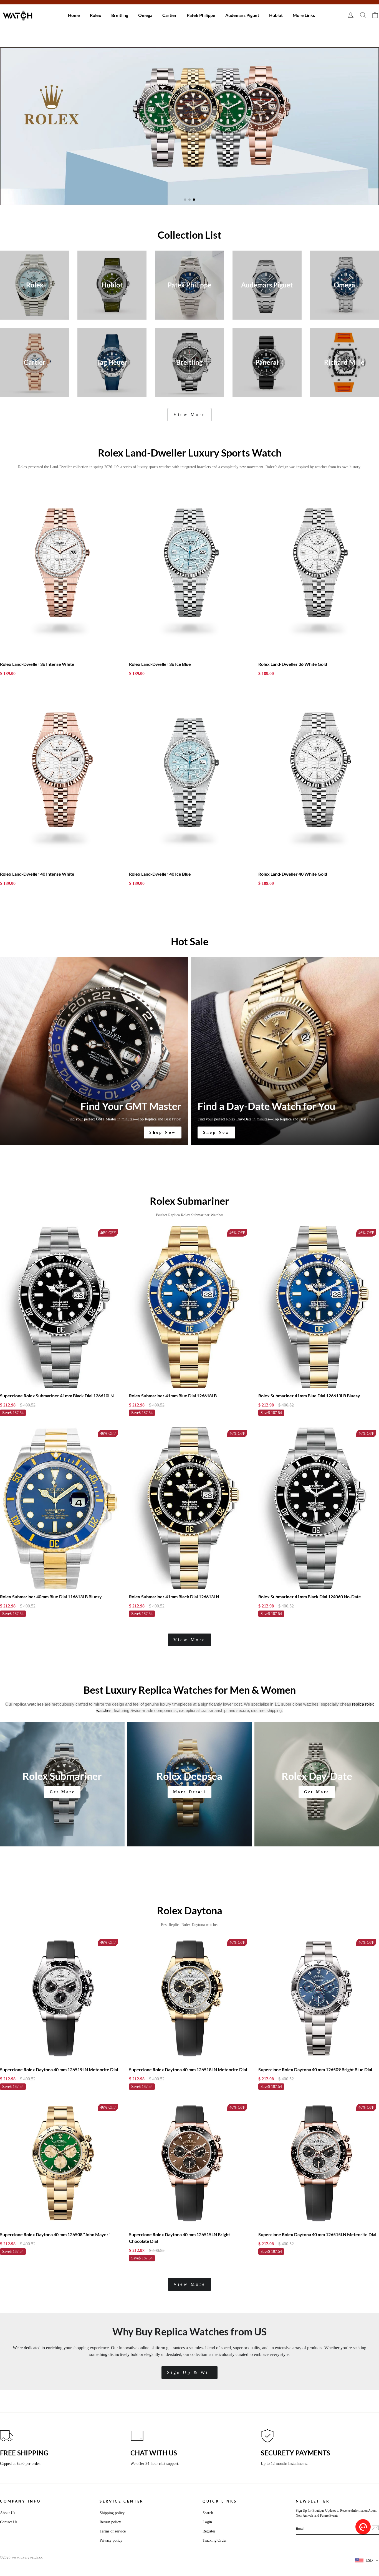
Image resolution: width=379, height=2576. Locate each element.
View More (189, 415)
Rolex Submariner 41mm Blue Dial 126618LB (173, 1396)
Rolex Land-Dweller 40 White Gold (293, 874)
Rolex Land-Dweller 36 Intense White (37, 664)
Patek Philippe (201, 15)
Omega (145, 15)
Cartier (170, 15)
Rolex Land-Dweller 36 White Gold (293, 664)
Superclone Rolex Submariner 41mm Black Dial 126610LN (57, 1396)
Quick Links (220, 2501)
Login (207, 2522)
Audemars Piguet (242, 15)
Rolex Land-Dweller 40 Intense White (37, 874)
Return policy (110, 2522)
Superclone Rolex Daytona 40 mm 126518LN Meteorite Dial (188, 2069)
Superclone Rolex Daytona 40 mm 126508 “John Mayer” (55, 2234)
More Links (304, 15)
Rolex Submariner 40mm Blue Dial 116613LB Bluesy (51, 1597)
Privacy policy (111, 2540)
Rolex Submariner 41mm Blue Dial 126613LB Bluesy (309, 1396)
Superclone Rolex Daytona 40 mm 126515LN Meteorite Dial (317, 2234)
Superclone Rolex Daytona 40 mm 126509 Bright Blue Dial (315, 2069)
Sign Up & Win (189, 2372)
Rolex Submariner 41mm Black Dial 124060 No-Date (310, 1597)
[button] (185, 200)
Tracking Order (215, 2540)
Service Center (122, 2501)
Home (74, 15)
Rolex (96, 15)
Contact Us (9, 2522)
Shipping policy (112, 2513)
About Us (7, 2513)
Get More (62, 1792)
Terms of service (113, 2531)
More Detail (189, 1792)
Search (208, 2513)
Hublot (276, 15)
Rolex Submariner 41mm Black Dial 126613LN (174, 1597)
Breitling (120, 15)
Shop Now (163, 1132)
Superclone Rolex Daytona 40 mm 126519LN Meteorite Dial (59, 2069)
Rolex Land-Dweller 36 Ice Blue (160, 664)
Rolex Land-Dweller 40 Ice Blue (160, 874)
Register (209, 2531)
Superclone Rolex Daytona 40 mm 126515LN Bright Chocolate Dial (180, 2238)
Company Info (20, 2501)
